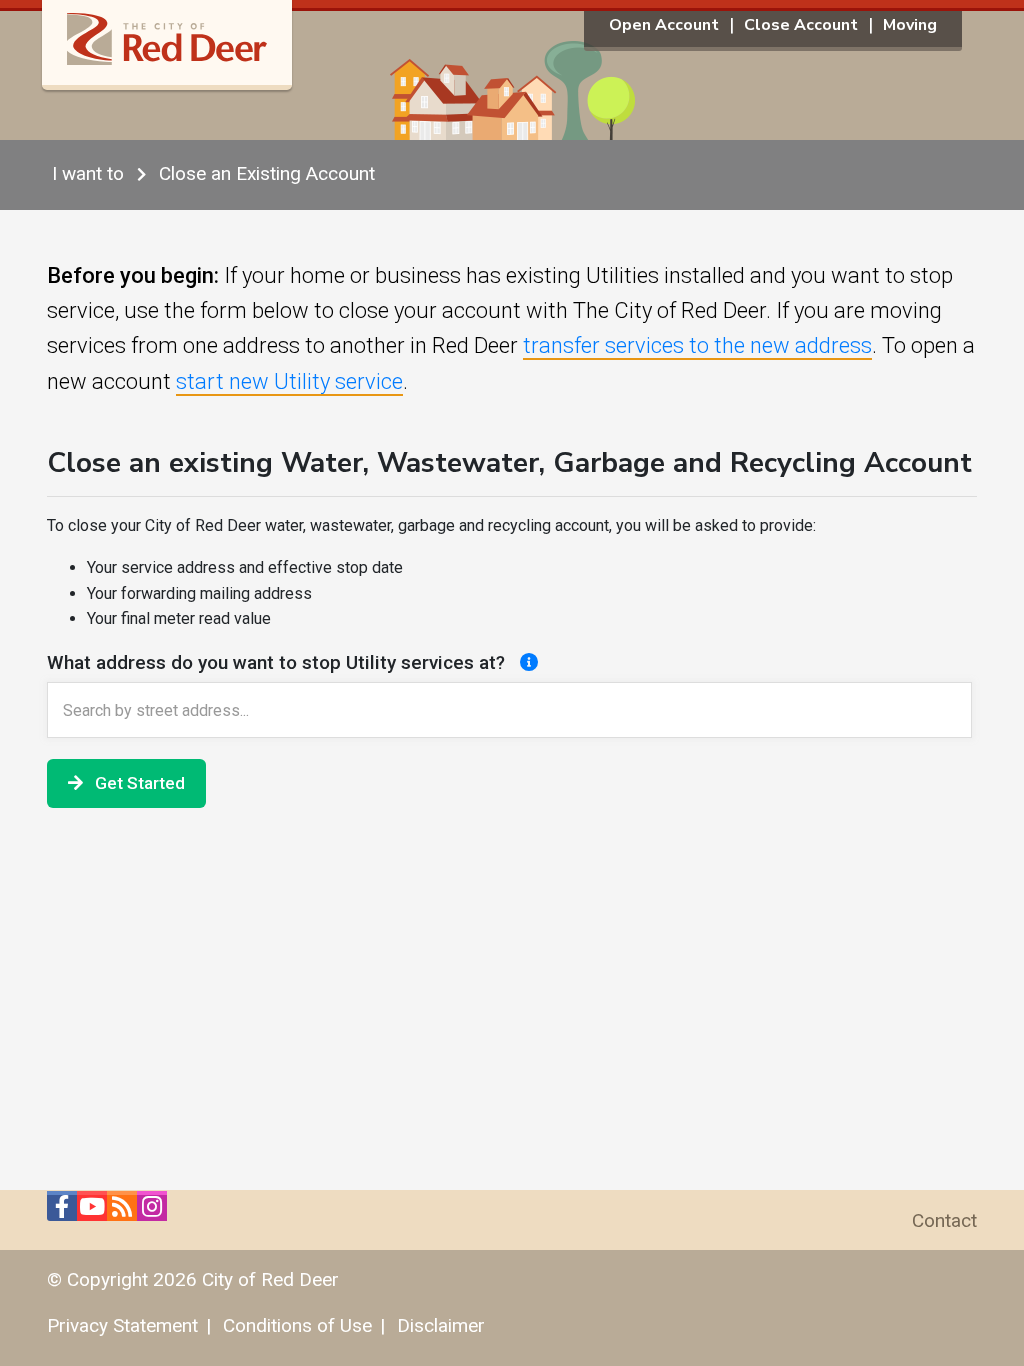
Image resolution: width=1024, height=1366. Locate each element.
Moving (910, 25)
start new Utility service (289, 381)
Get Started (138, 783)
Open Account (664, 25)
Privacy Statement (122, 1325)
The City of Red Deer (167, 50)
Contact (944, 1220)
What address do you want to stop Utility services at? (278, 662)
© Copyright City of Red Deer (193, 1279)
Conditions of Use (297, 1325)
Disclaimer (441, 1325)
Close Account (801, 25)
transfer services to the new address (697, 345)
